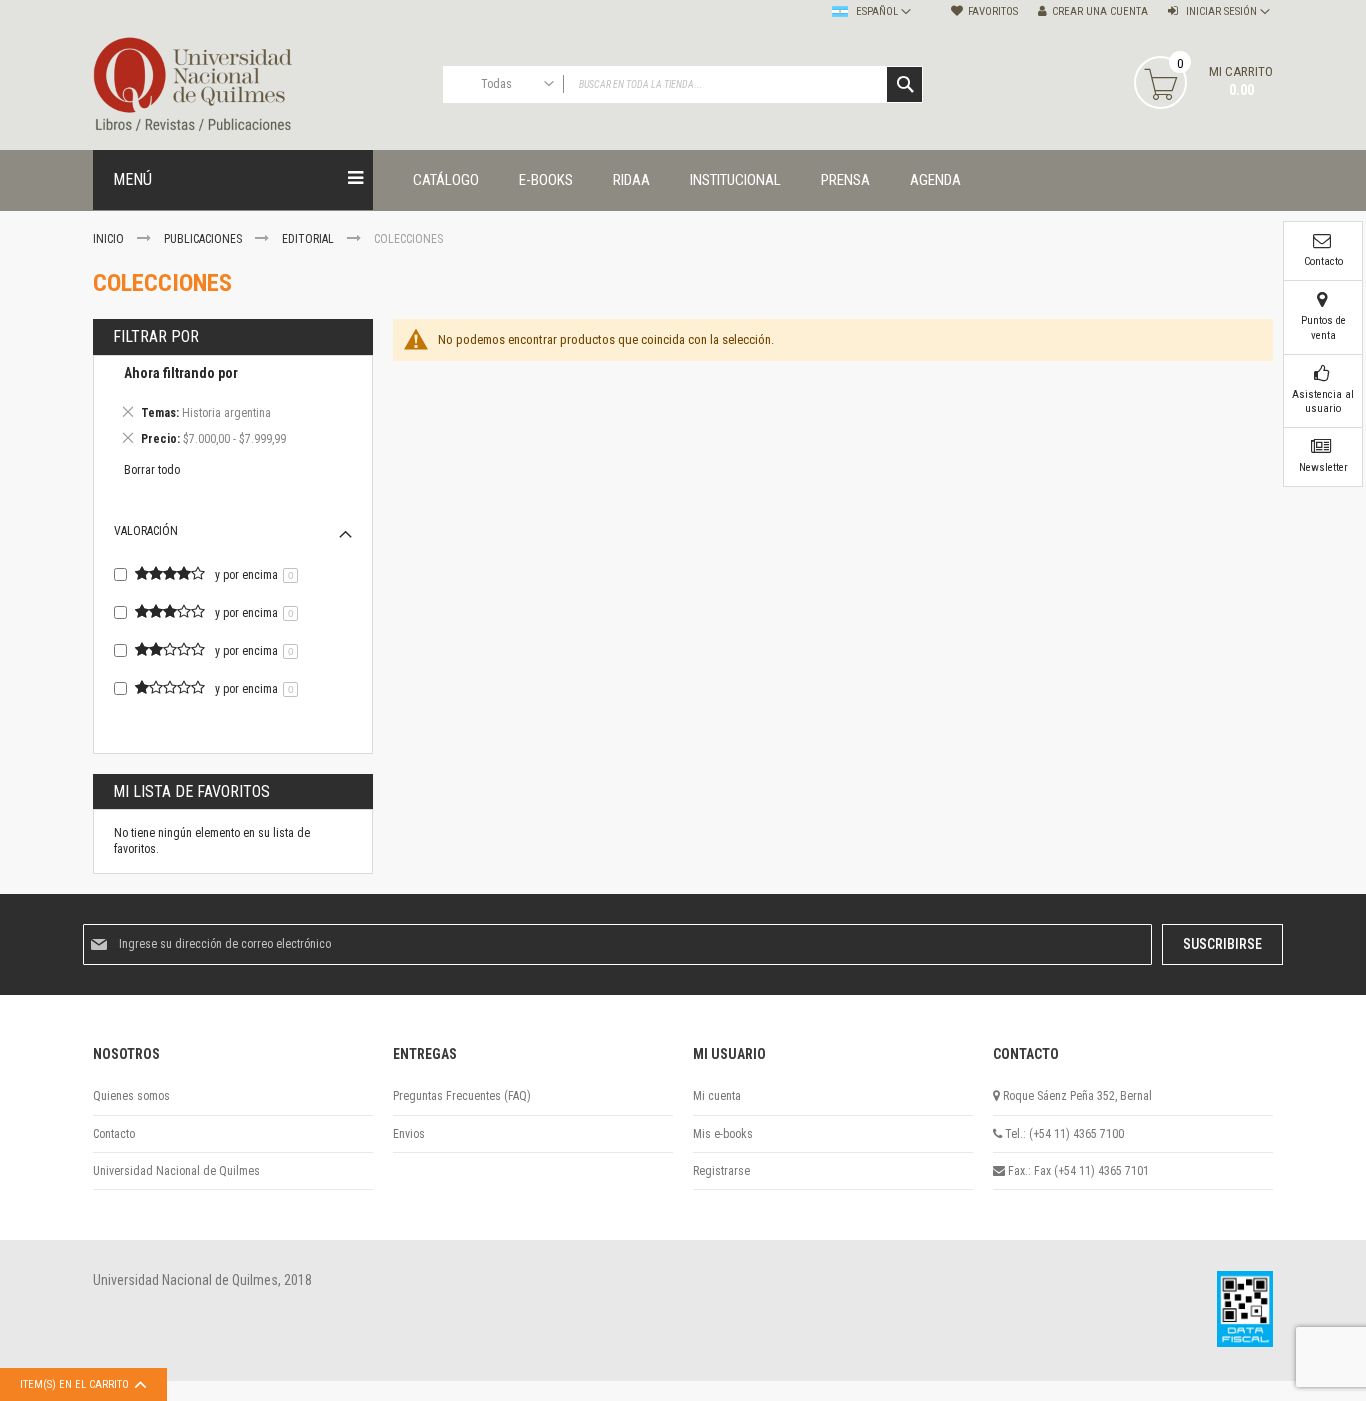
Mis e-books (723, 1134)
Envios (409, 1134)
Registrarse (721, 1171)
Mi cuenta (717, 1096)
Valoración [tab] (146, 531)
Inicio (110, 239)
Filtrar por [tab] (156, 336)
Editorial (309, 239)
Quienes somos (131, 1096)
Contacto (114, 1134)
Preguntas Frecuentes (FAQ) (462, 1096)
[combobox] (683, 84)
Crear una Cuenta (1100, 11)
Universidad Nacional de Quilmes (176, 1171)
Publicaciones (204, 239)
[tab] (233, 409)
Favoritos (993, 11)
